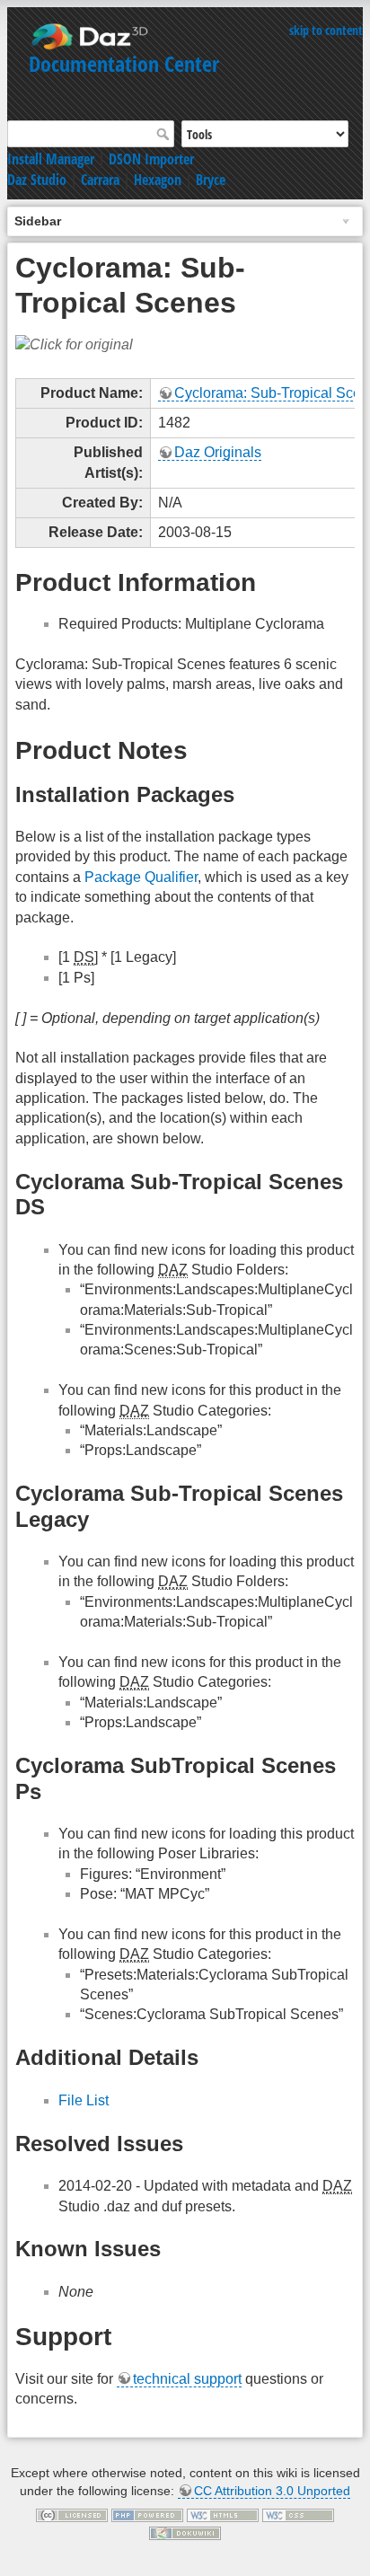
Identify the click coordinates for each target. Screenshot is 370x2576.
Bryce (211, 180)
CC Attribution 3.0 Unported (272, 2491)
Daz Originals (218, 452)
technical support (187, 2379)
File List (84, 2100)
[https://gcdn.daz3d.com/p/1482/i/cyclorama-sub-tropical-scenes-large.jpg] (74, 344)
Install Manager (51, 159)
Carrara (100, 180)
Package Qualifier (141, 877)
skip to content (326, 30)
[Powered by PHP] (147, 2514)
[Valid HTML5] (223, 2514)
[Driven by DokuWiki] (185, 2532)
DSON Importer (151, 159)
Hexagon (158, 180)
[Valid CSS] (298, 2514)
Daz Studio (37, 180)
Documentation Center (124, 63)
